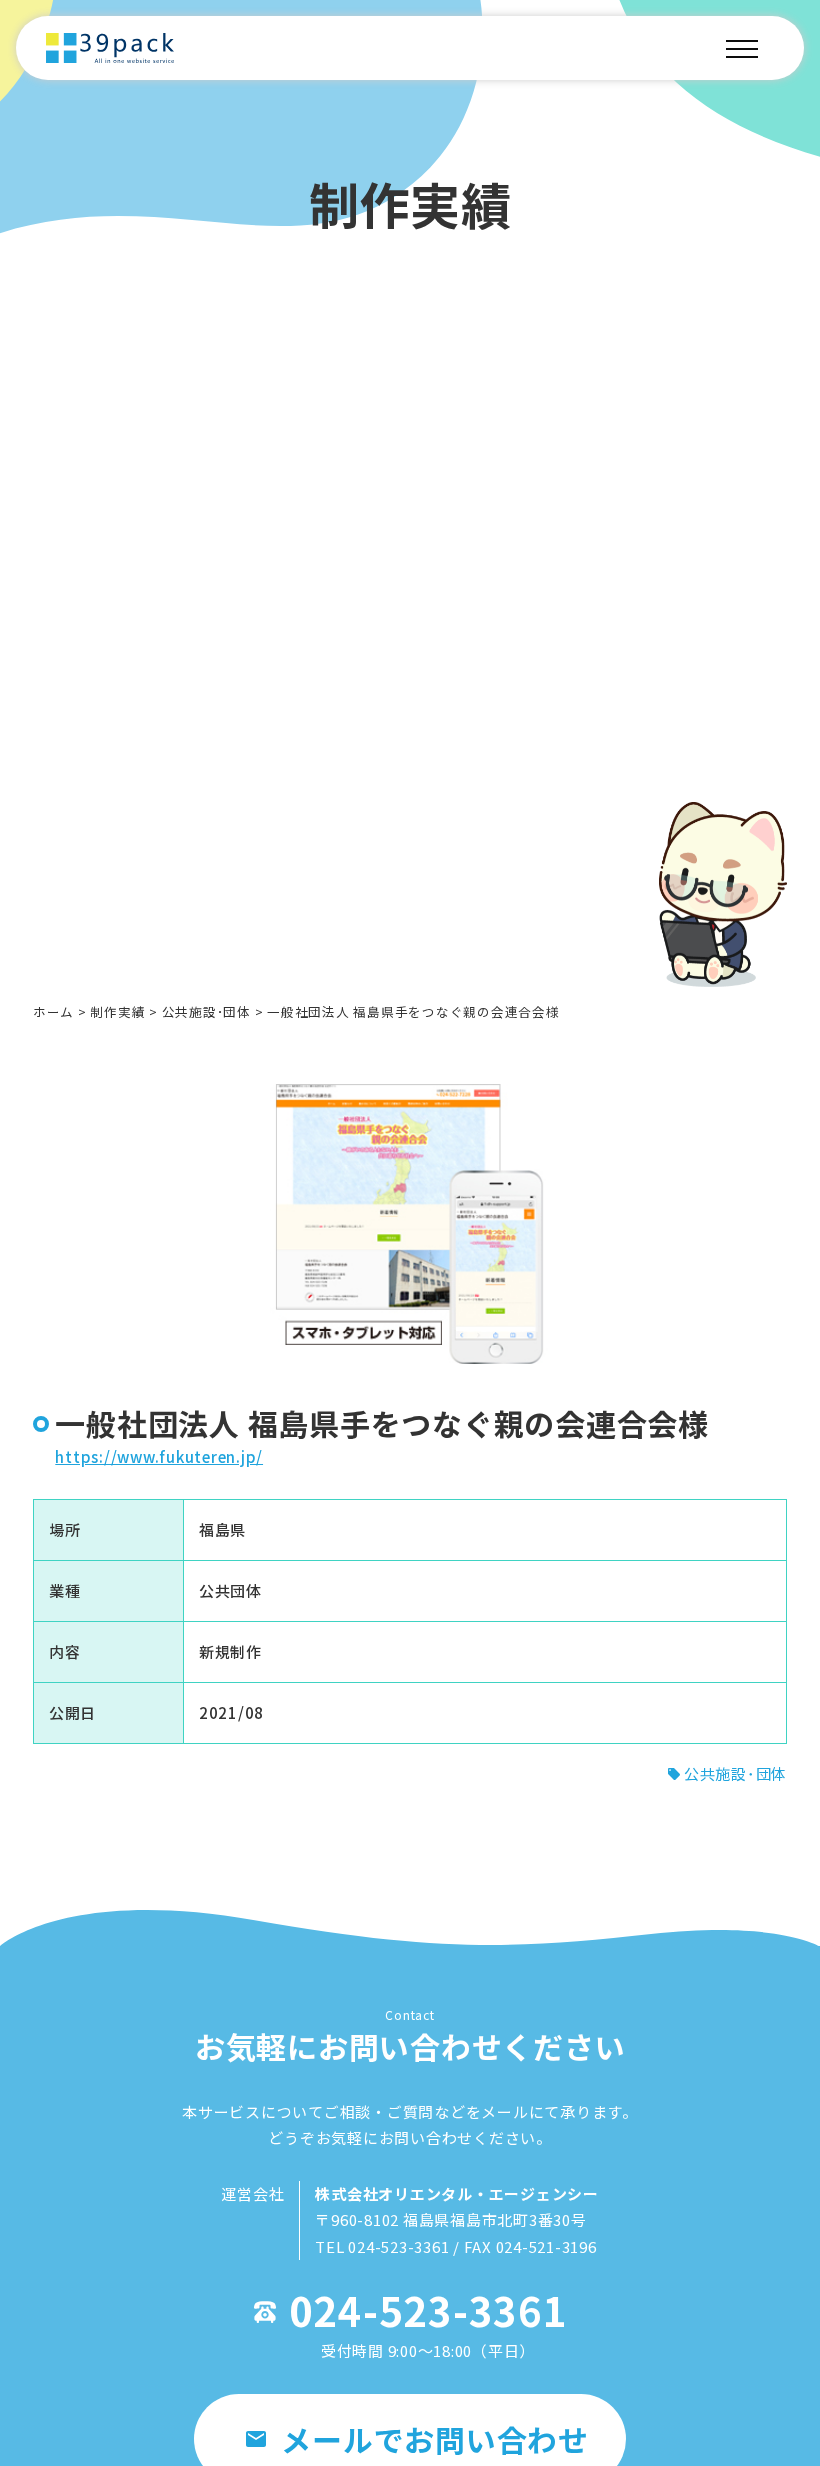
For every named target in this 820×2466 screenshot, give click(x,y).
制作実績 (117, 1011)
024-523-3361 (428, 2310)
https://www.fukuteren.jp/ (159, 1456)
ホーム (53, 1011)
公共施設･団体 (206, 1011)
